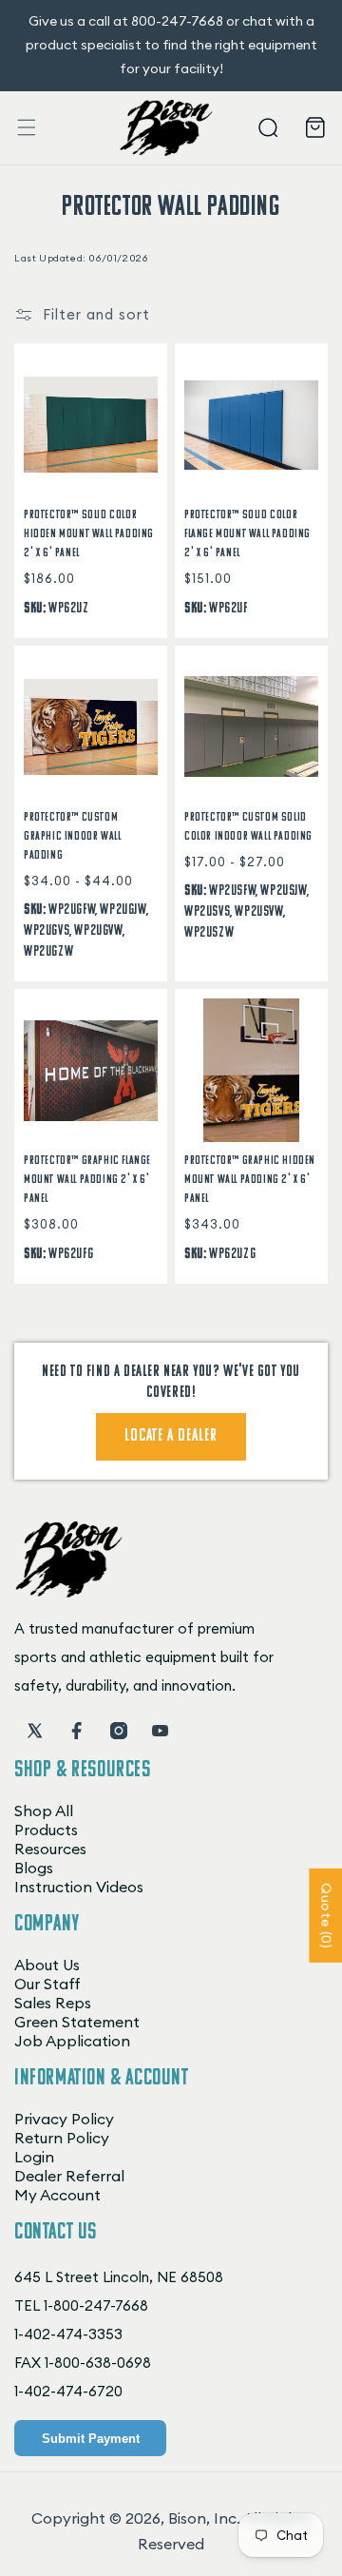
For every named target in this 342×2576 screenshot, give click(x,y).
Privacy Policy (64, 2119)
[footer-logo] (69, 1592)
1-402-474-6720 (68, 2391)
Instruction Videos (79, 1887)
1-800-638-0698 (98, 2363)
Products (46, 1830)
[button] (27, 127)
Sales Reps (53, 2003)
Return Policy (62, 2138)
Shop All (44, 1811)
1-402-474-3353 (68, 2334)
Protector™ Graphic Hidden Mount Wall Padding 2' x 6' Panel (250, 1180)
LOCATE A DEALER (171, 1437)
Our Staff (47, 1984)
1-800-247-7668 (96, 2305)
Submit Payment (91, 2439)
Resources (50, 1849)
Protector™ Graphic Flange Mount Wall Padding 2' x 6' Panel (87, 1180)
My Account (57, 2195)
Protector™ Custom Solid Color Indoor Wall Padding (248, 827)
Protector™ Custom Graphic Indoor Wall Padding (72, 836)
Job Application (72, 2041)
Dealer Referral (69, 2176)
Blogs (34, 1868)
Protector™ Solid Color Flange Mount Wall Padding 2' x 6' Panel (247, 534)
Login (34, 2157)
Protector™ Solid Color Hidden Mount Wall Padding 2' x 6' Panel (89, 534)
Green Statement (77, 2022)
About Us (47, 1965)
